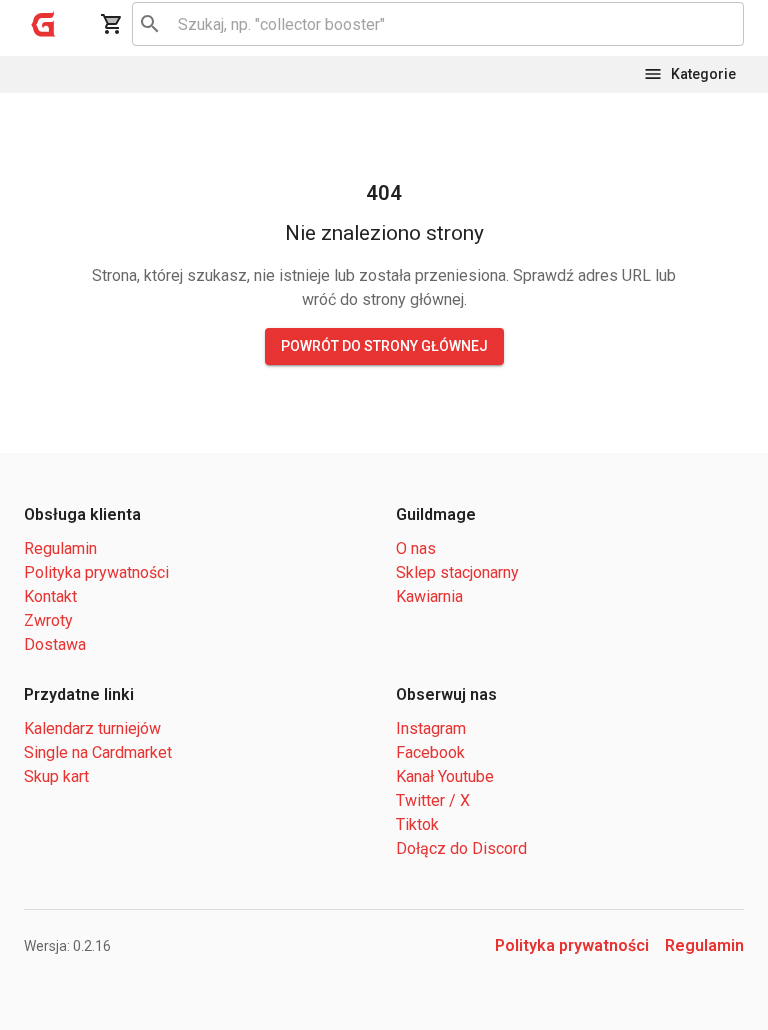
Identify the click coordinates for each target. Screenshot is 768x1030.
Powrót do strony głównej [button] (384, 346)
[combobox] (434, 24)
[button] (44, 24)
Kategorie (703, 74)
